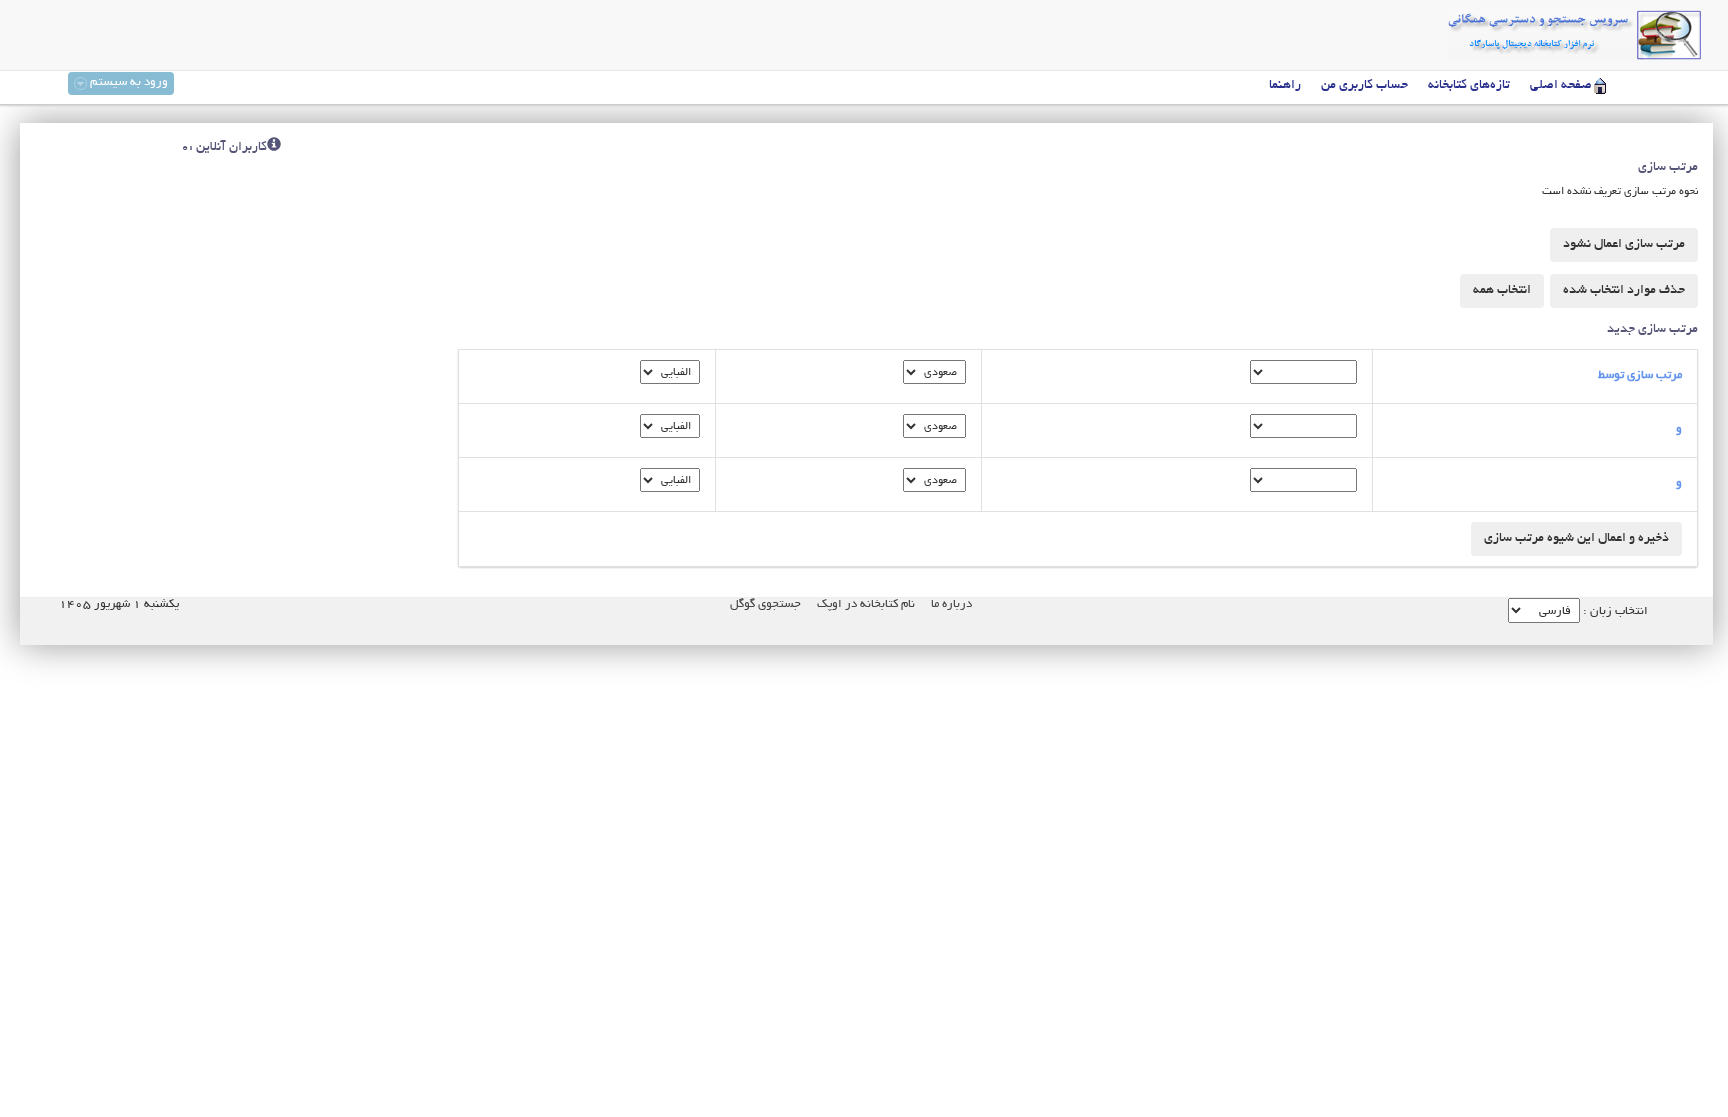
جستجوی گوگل (765, 604)
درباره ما (951, 604)
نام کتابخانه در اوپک (866, 604)
